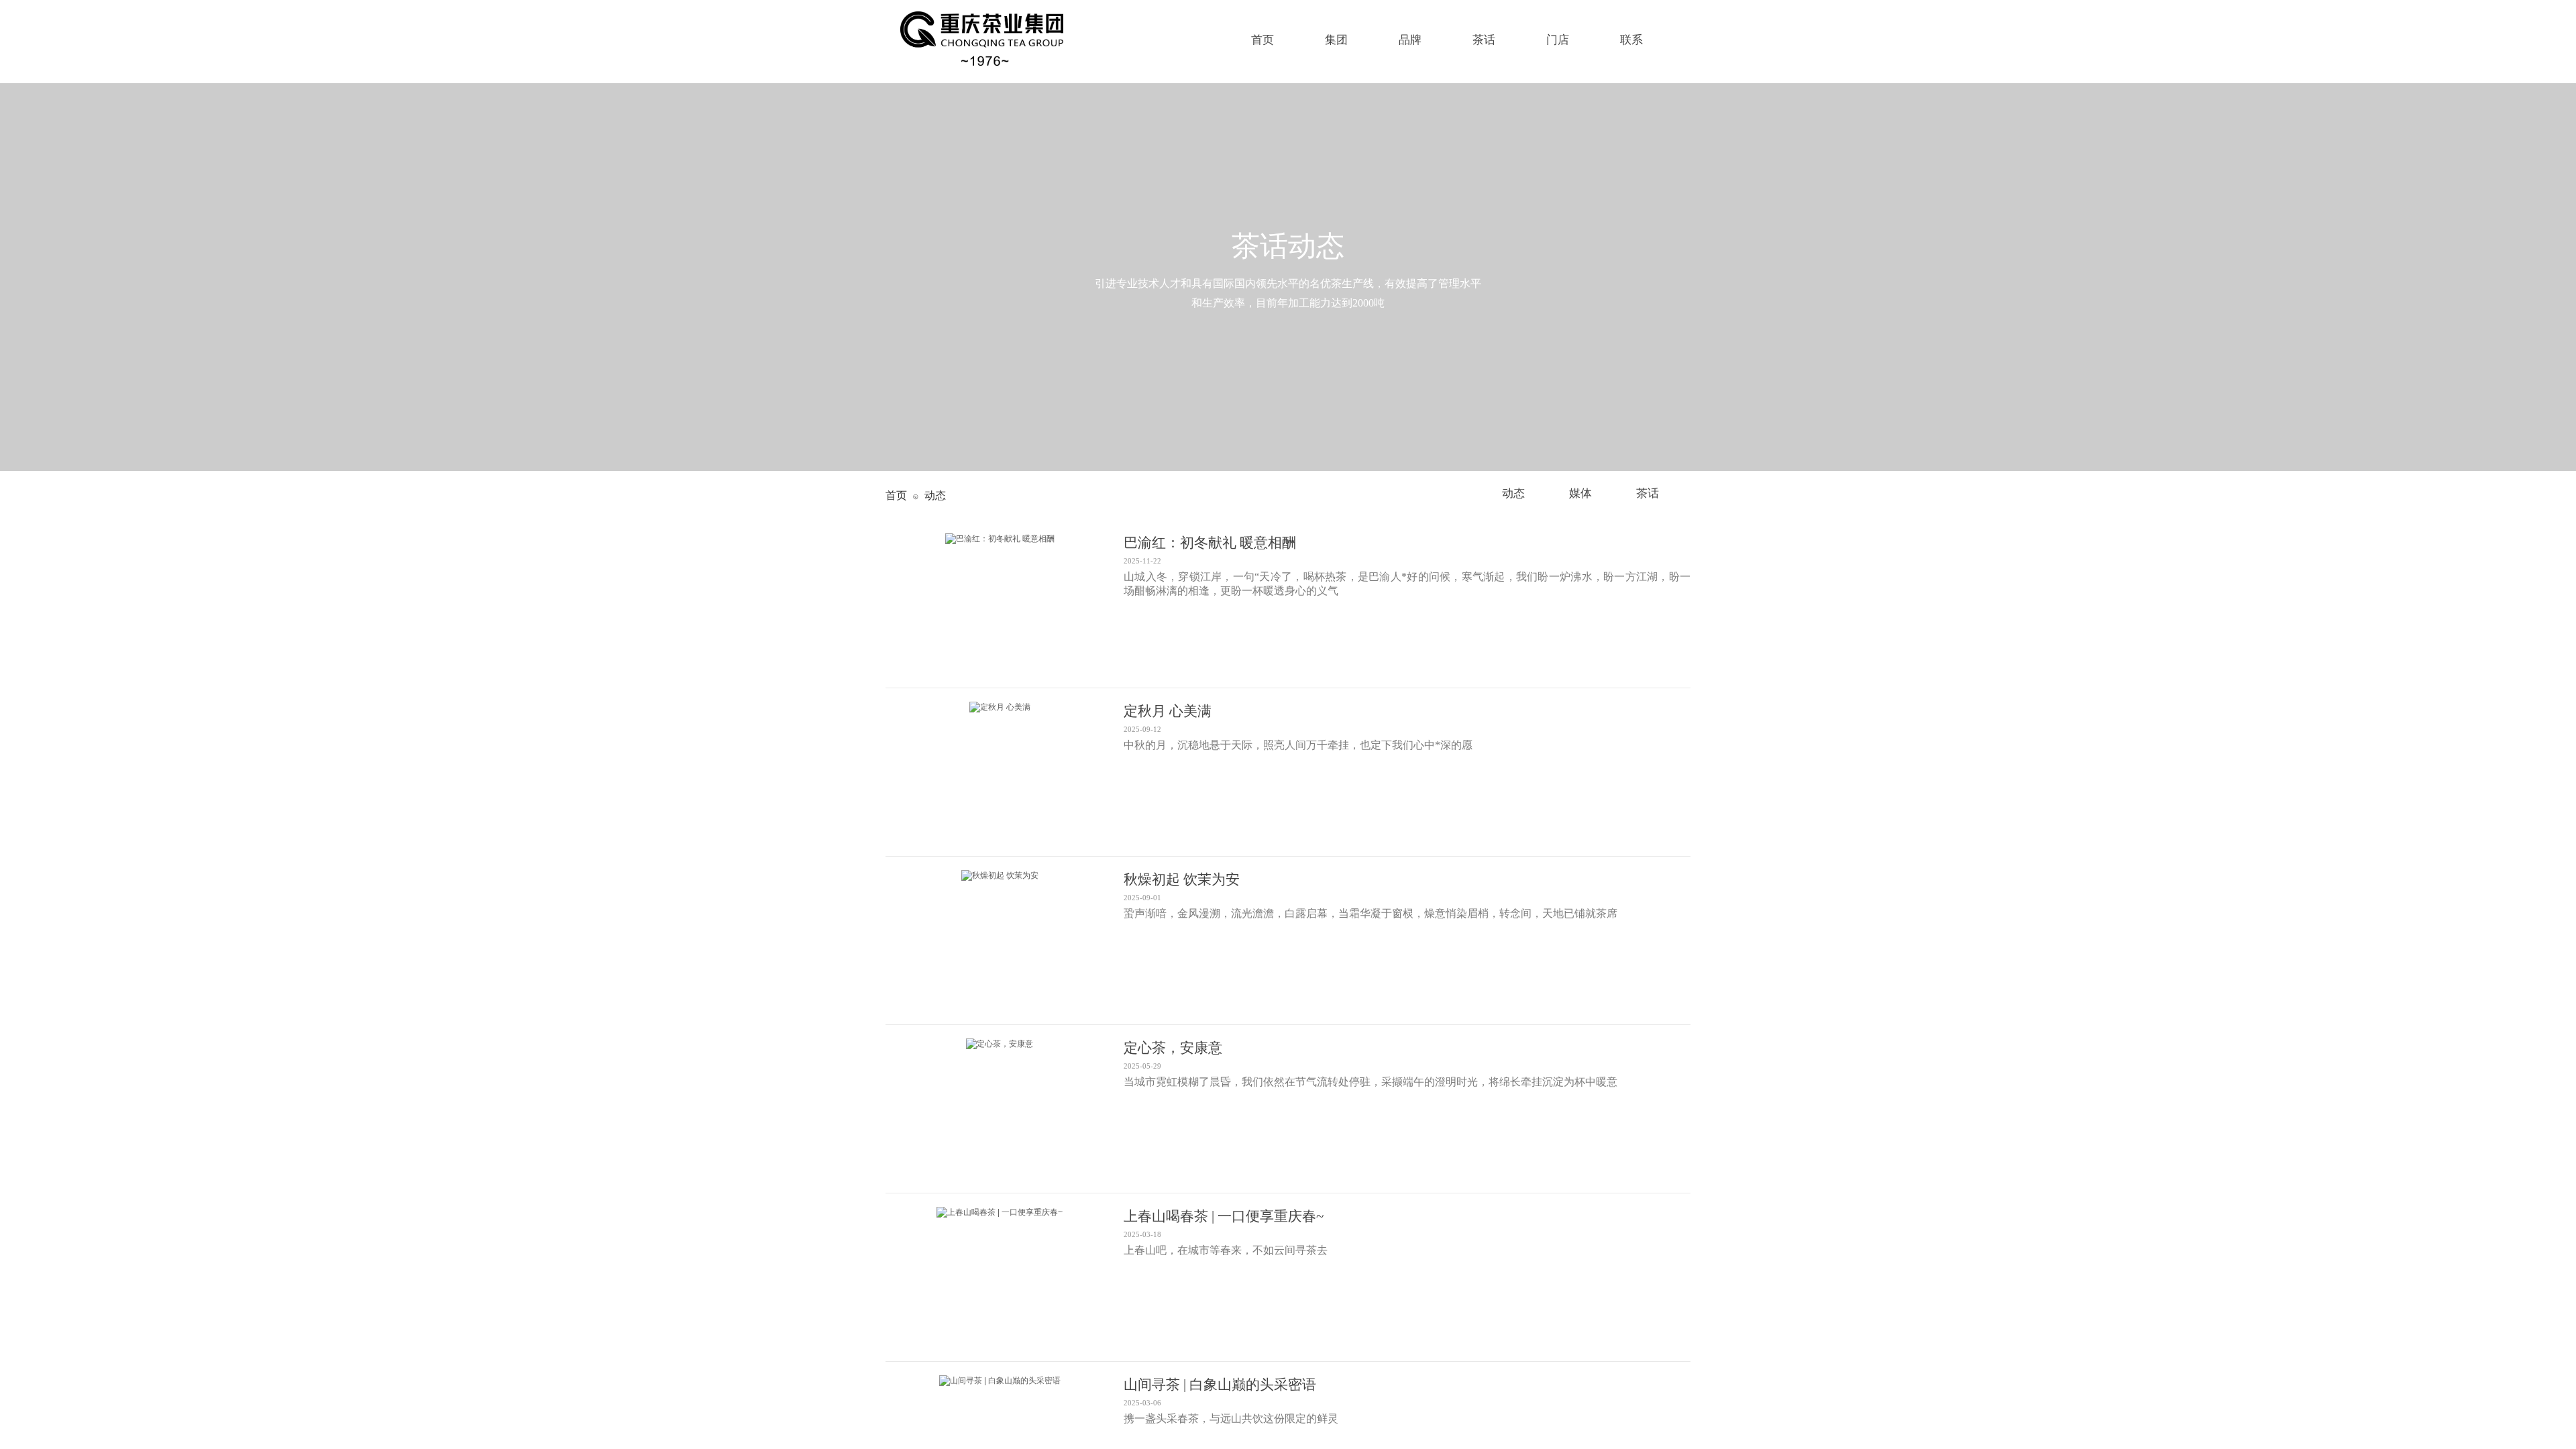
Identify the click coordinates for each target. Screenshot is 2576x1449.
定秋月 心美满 (1168, 711)
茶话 (1648, 493)
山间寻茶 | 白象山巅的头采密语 (1220, 1385)
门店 (1558, 40)
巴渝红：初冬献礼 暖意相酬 (1210, 543)
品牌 (1410, 40)
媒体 (1580, 493)
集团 (1336, 40)
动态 (1513, 493)
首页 (896, 495)
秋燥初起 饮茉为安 (1182, 879)
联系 (1631, 40)
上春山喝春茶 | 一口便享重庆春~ (1224, 1216)
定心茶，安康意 (1173, 1048)
